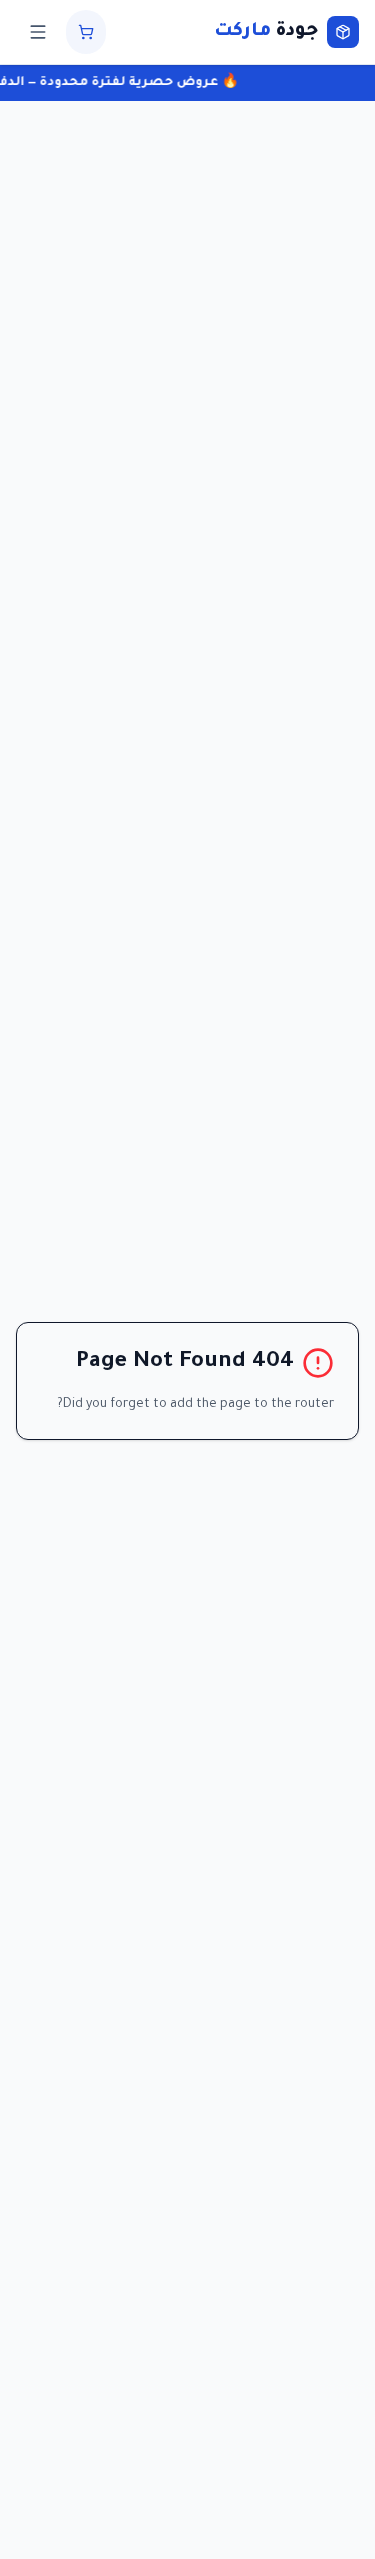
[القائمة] (38, 32)
